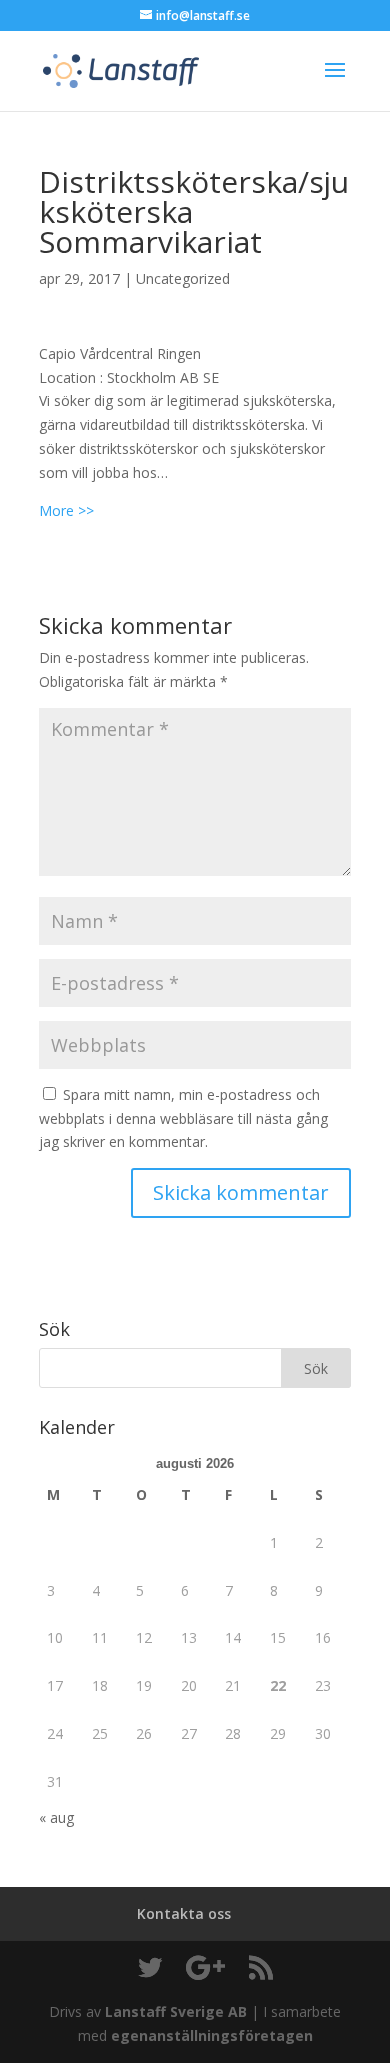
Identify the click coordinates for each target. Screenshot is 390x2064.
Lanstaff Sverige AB (176, 2011)
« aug (56, 1817)
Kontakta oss (184, 1913)
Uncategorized (183, 278)
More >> (66, 510)
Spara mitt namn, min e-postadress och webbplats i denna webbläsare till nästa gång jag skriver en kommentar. (183, 1118)
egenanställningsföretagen (212, 2035)
